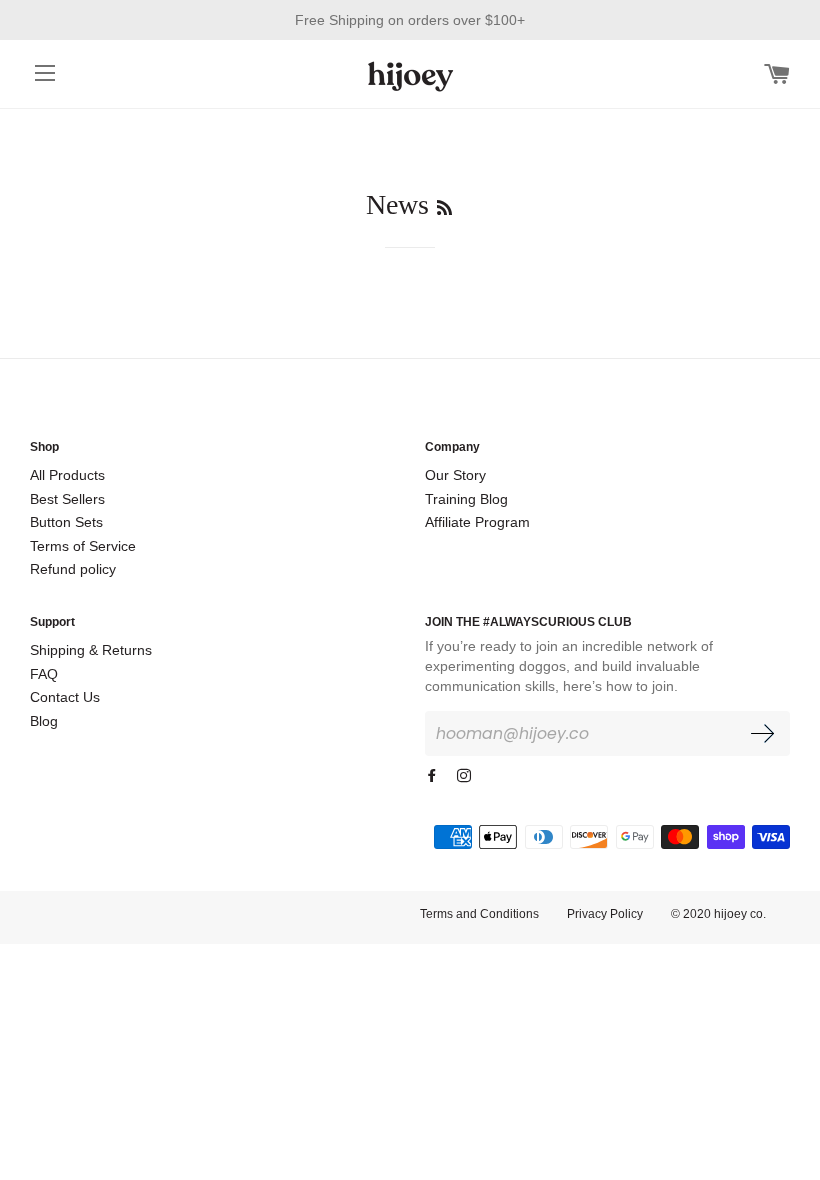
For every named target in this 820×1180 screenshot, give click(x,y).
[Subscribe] (762, 737)
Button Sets (66, 522)
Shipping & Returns (91, 650)
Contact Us (65, 697)
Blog (44, 721)
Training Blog (466, 499)
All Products (67, 475)
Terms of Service (83, 546)
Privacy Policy (605, 914)
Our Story (455, 475)
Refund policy (73, 569)
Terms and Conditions (479, 914)
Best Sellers (67, 499)
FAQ (44, 674)
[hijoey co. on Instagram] (466, 776)
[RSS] (444, 208)
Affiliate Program (477, 522)
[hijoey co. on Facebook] (434, 776)
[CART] (777, 73)
